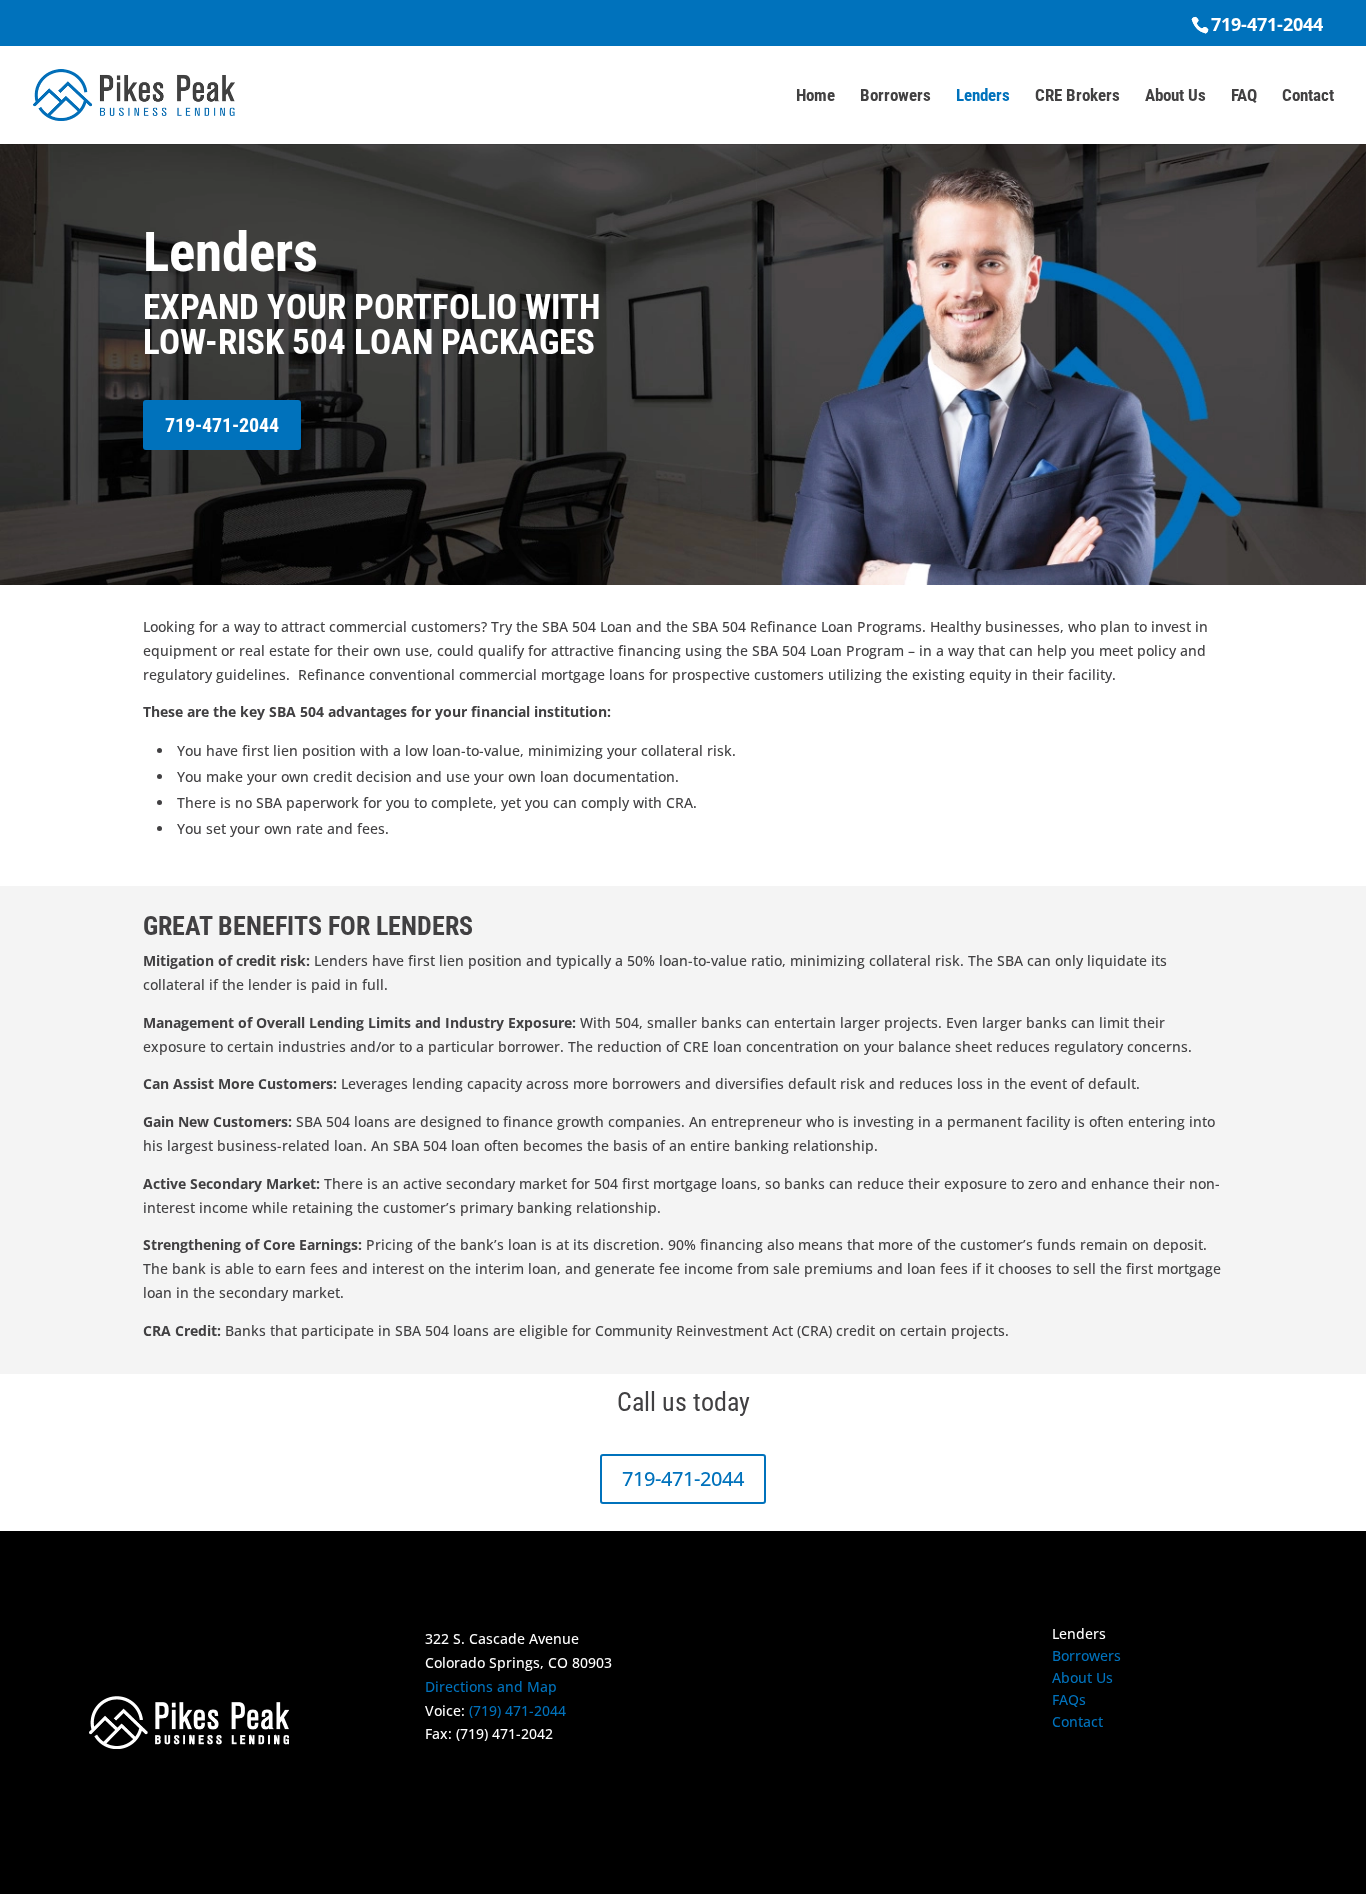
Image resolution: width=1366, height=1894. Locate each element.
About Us (1175, 96)
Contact (1308, 96)
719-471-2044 (1267, 24)
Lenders (983, 96)
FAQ (1244, 96)
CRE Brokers (1077, 96)
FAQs (1069, 1701)
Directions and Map (491, 1686)
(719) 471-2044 (517, 1710)
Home (815, 96)
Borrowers (895, 96)
